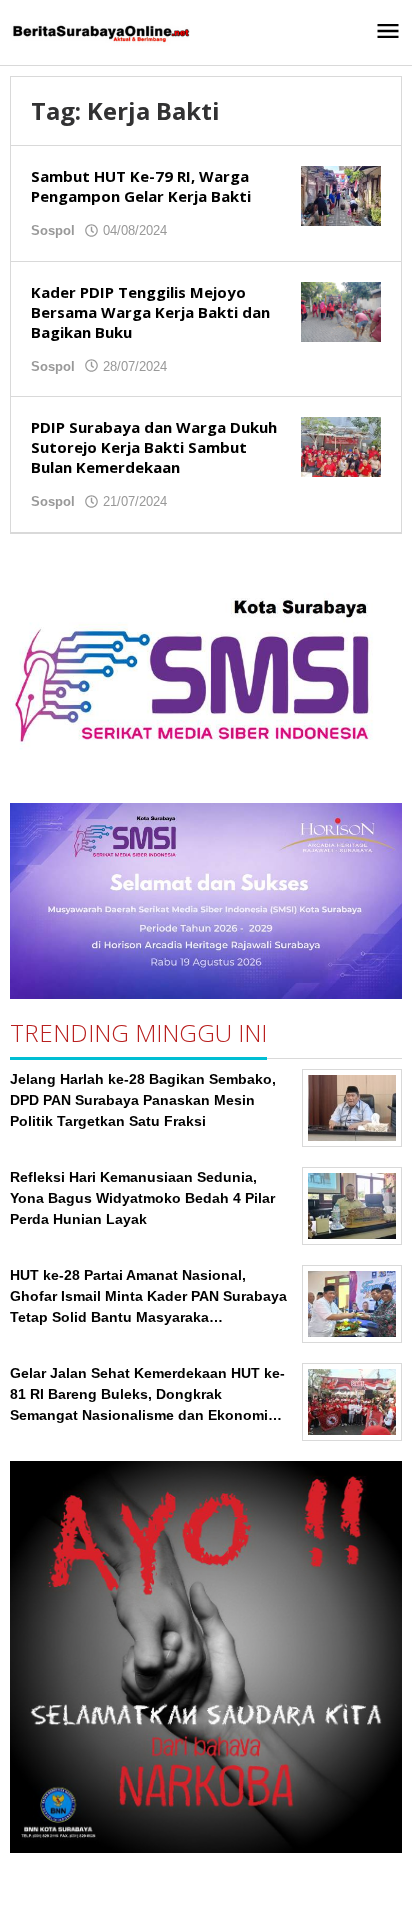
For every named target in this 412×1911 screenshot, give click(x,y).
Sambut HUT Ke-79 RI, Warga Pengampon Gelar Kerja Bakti (141, 186)
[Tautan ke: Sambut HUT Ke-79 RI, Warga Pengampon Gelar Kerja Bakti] (341, 195)
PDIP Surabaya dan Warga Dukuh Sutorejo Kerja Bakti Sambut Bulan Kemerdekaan (154, 447)
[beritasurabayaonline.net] (100, 32)
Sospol (53, 230)
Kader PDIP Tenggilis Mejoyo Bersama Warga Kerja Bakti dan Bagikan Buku (150, 312)
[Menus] (388, 32)
